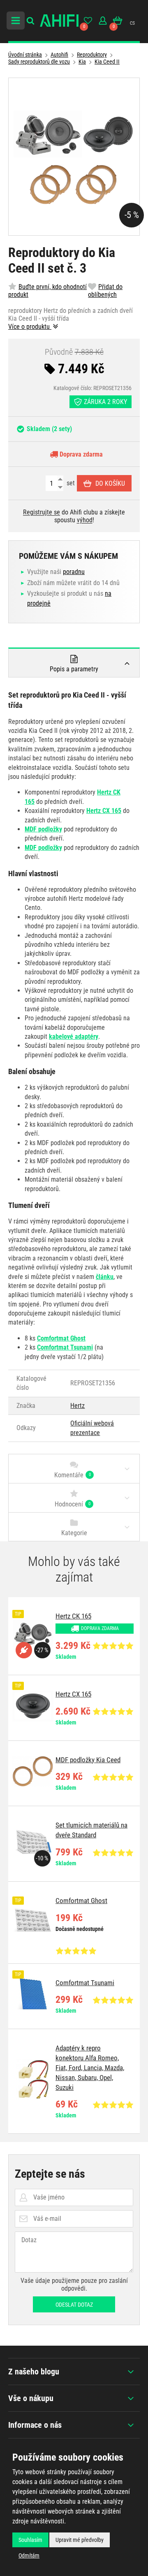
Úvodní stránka (25, 55)
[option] (74, 1636)
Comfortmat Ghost (61, 1338)
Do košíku (110, 483)
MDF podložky (43, 829)
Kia (82, 62)
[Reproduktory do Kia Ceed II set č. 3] (74, 157)
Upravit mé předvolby (80, 2540)
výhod (85, 520)
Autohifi (59, 55)
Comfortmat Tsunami (65, 1347)
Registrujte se (42, 512)
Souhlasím (30, 2540)
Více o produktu (30, 327)
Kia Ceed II (107, 62)
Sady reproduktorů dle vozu (39, 62)
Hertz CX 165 (104, 811)
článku (105, 1277)
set (70, 483)
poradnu (74, 572)
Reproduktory (92, 55)
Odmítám (29, 2555)
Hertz (77, 1406)
